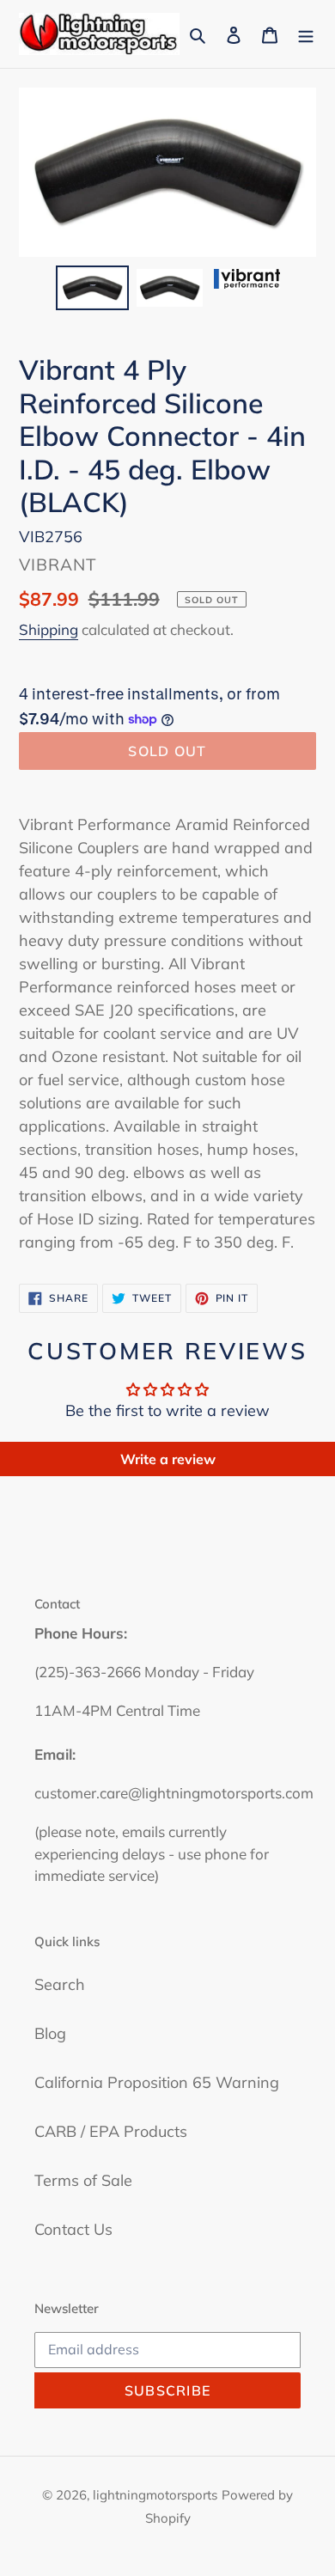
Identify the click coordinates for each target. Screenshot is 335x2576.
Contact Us (73, 2229)
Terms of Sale (83, 2180)
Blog (50, 2033)
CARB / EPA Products (111, 2131)
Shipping (49, 629)
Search (60, 1984)
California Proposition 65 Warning (157, 2082)
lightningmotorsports (155, 2495)
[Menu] (306, 34)
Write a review (168, 1459)
